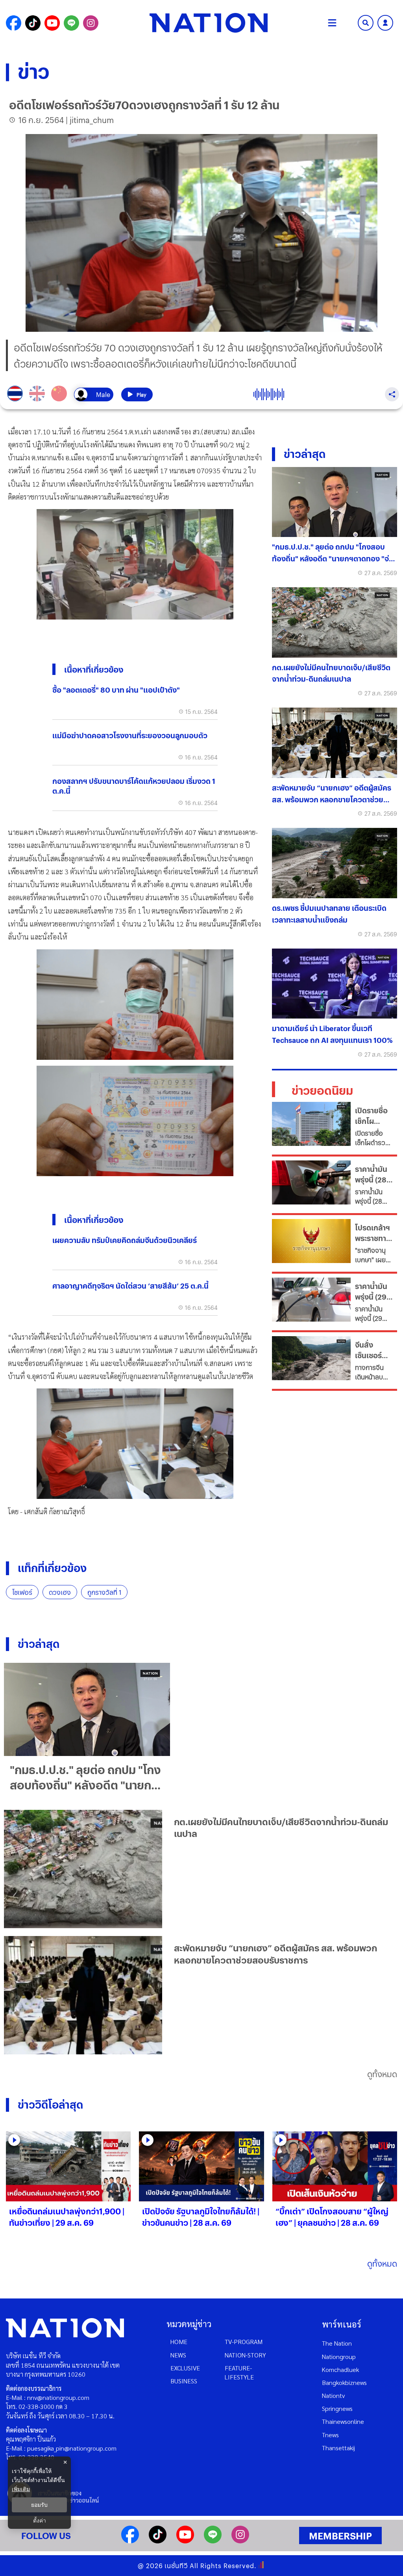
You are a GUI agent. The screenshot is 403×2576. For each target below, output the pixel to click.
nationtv (333, 2395)
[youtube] (185, 2541)
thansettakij (338, 2448)
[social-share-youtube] (52, 23)
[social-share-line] (71, 23)
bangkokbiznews (344, 2382)
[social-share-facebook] (14, 23)
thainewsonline (343, 2421)
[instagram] (240, 2541)
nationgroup (339, 2356)
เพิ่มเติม (21, 2489)
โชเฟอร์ (22, 1592)
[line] (213, 2541)
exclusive (185, 2368)
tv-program (244, 2342)
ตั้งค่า (40, 2521)
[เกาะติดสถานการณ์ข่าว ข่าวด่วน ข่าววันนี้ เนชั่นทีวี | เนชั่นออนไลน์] (209, 23)
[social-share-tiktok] (33, 23)
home (179, 2342)
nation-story (245, 2355)
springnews (337, 2408)
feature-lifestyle (239, 2372)
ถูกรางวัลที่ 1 (104, 1592)
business (184, 2381)
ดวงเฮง (60, 1592)
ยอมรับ (39, 2505)
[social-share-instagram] (91, 23)
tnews (330, 2435)
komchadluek (340, 2369)
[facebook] (130, 2541)
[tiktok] (158, 2541)
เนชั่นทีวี (176, 2566)
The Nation (337, 2343)
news (178, 2355)
